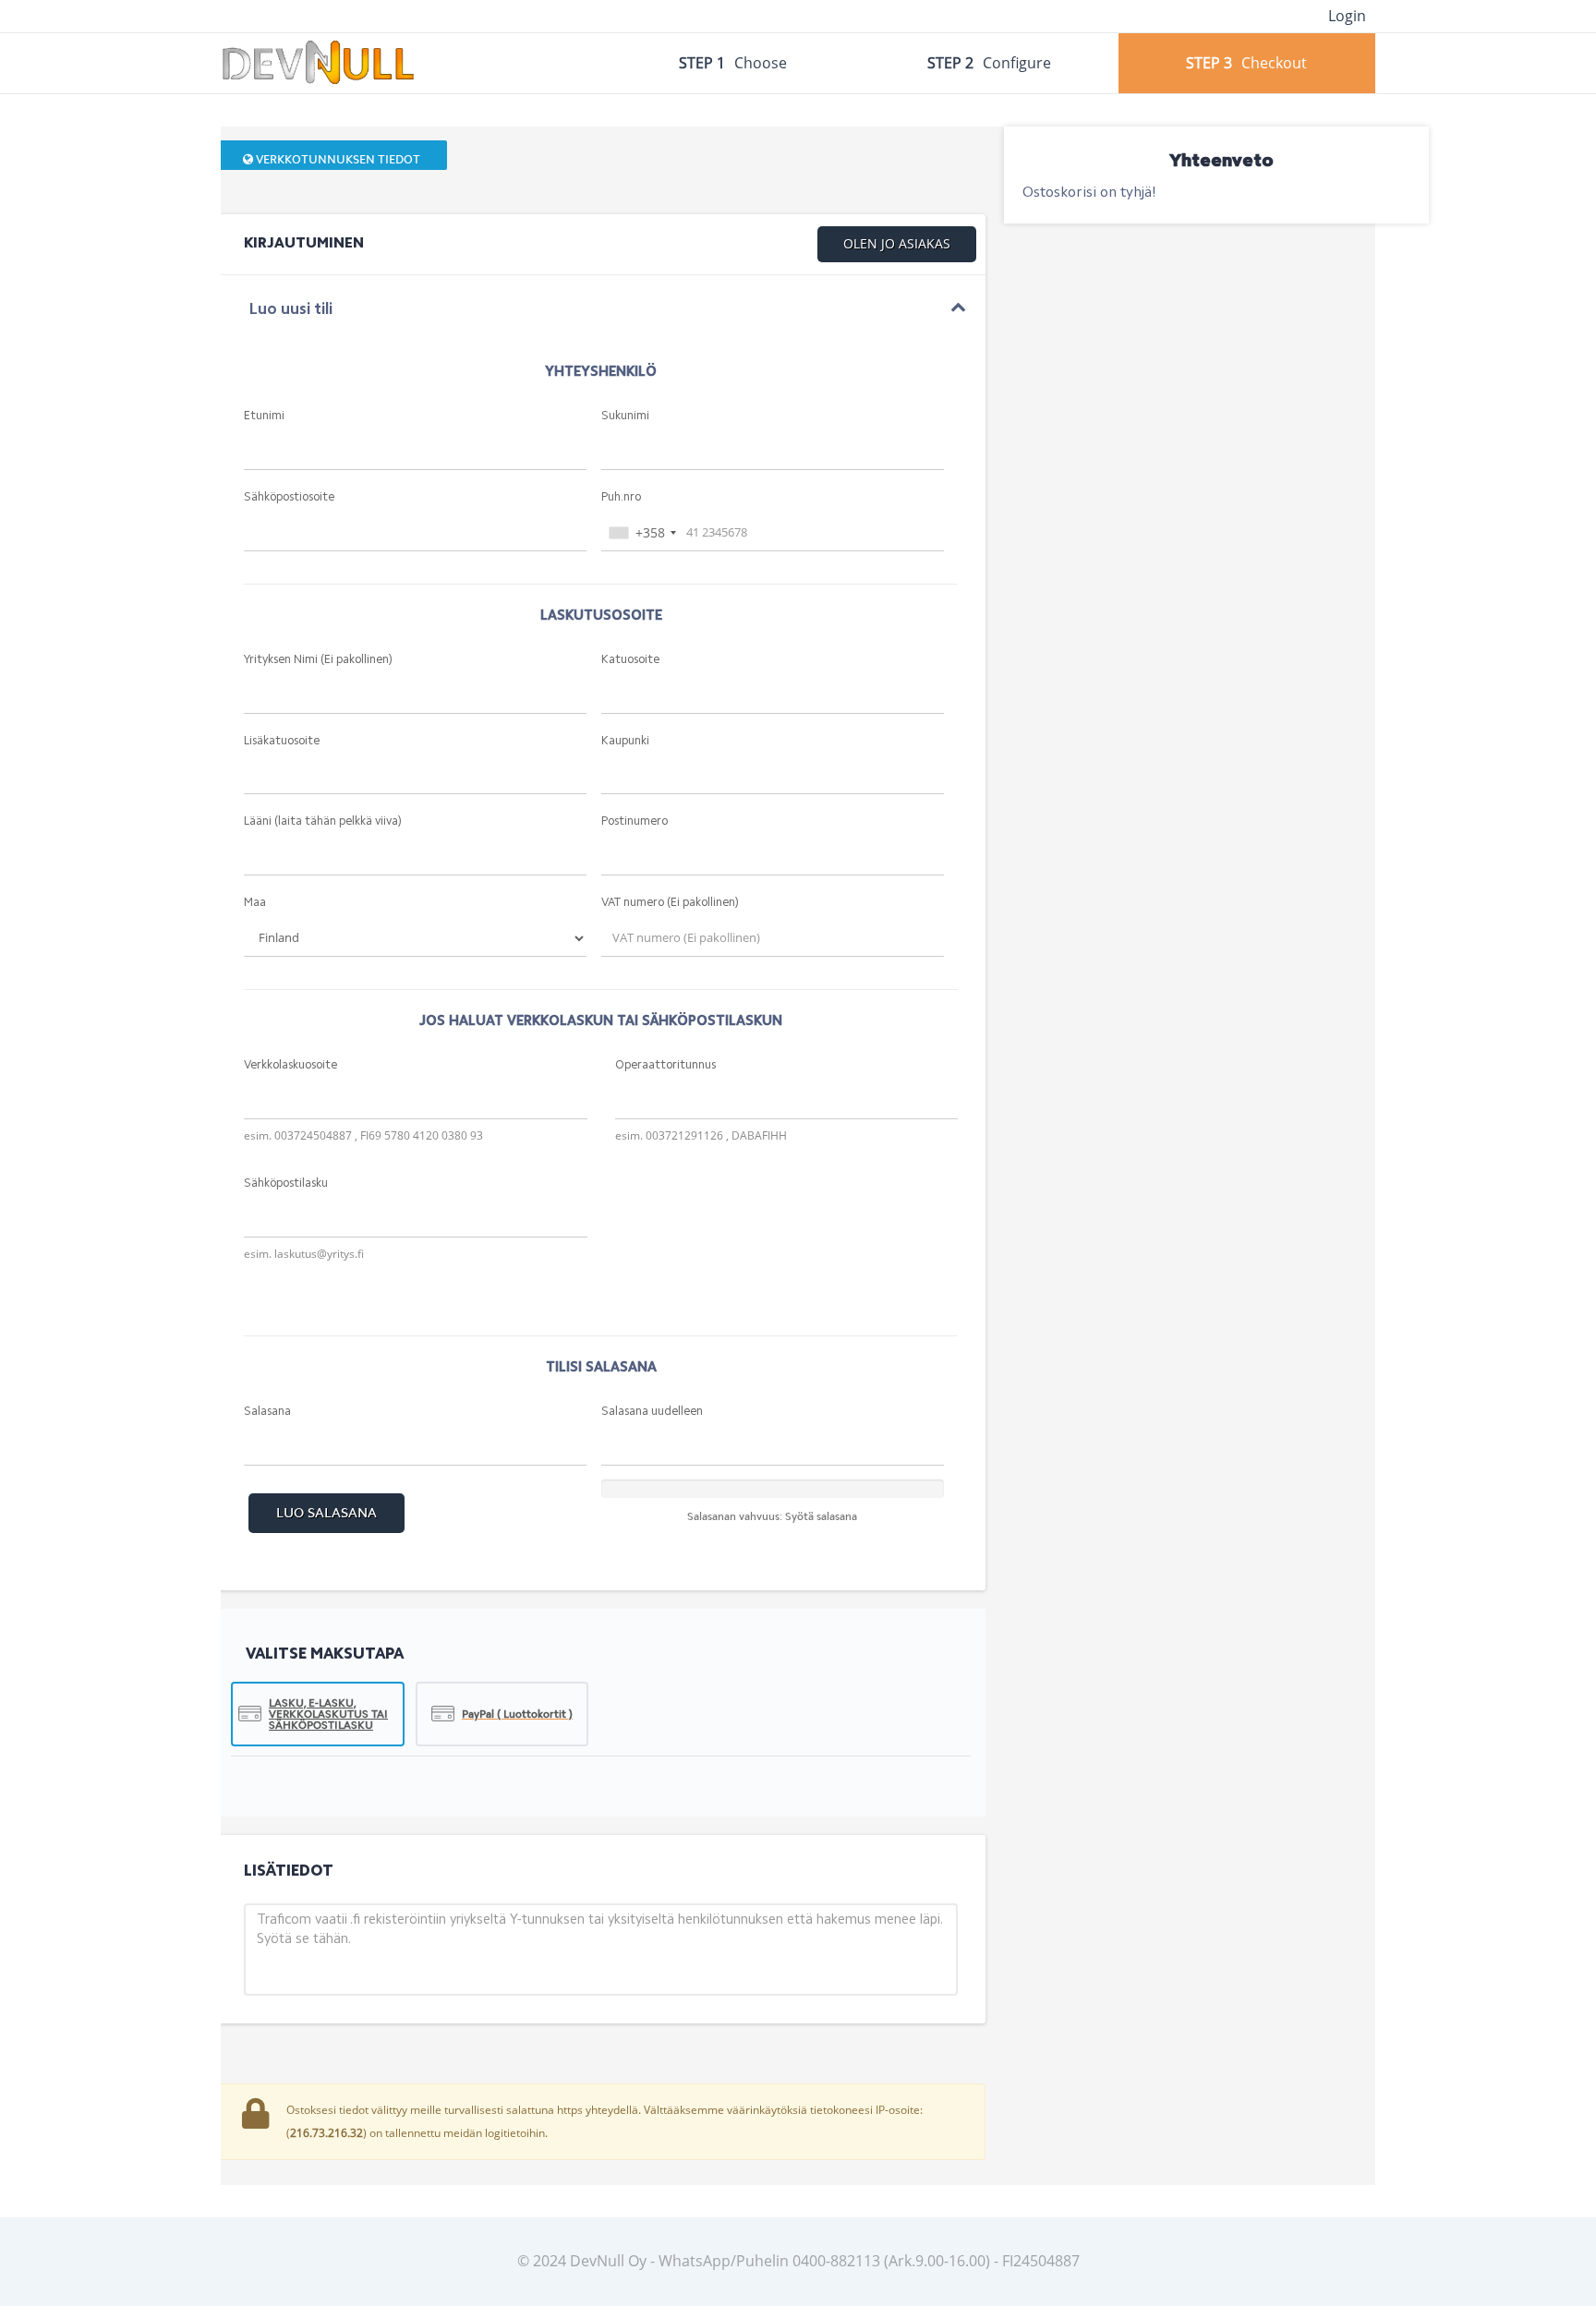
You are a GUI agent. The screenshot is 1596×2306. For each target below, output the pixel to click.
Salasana (267, 1412)
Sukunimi (625, 416)
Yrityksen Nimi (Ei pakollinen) (318, 660)
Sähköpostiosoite (289, 497)
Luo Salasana (326, 1513)
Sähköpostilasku (286, 1183)
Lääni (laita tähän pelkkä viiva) (323, 821)
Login (1347, 16)
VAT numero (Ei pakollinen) (670, 903)
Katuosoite (630, 660)
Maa (255, 903)
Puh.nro (621, 497)
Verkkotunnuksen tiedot (337, 159)
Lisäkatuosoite (282, 741)
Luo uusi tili (290, 310)
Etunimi (264, 416)
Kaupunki (625, 741)
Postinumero (635, 821)
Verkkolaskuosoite (290, 1065)
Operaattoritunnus (665, 1065)
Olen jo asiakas (897, 243)
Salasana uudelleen (652, 1412)
